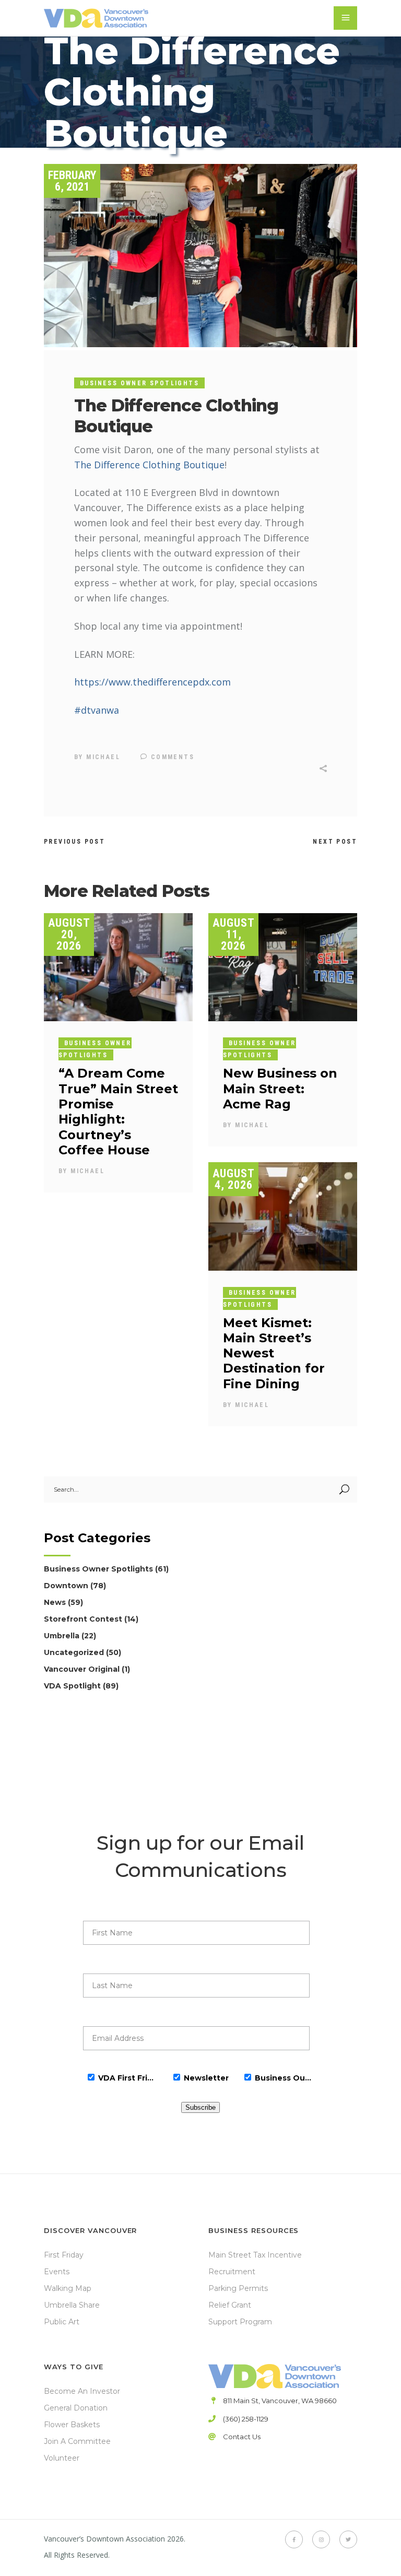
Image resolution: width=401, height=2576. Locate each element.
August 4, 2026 (234, 1179)
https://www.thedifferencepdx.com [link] (152, 682)
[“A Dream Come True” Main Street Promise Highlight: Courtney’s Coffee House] (118, 967)
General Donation (76, 2408)
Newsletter (206, 2078)
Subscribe (200, 2107)
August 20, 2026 (69, 934)
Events (57, 2272)
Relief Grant (230, 2305)
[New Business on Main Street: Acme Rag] (283, 967)
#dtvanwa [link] (97, 710)
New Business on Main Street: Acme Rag (280, 1089)
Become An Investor (82, 2391)
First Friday (64, 2255)
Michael (103, 757)
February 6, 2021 (72, 181)
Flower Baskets (72, 2425)
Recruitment (232, 2272)
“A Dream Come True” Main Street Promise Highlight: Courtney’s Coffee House (118, 1111)
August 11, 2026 (234, 934)
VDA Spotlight (72, 1686)
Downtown (66, 1586)
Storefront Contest (83, 1619)
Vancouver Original (82, 1669)
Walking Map (68, 2288)
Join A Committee (77, 2441)
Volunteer (62, 2458)
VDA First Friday (127, 2078)
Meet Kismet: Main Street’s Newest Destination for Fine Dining (274, 1353)
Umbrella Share (72, 2305)
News (55, 1602)
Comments (171, 757)
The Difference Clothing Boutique (149, 465)
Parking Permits (238, 2288)
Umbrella (62, 1636)
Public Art (62, 2322)
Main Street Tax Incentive (255, 2255)
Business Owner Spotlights (139, 383)
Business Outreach (284, 2078)
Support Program (240, 2322)
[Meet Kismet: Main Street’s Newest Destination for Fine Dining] (283, 1216)
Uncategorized (74, 1652)
